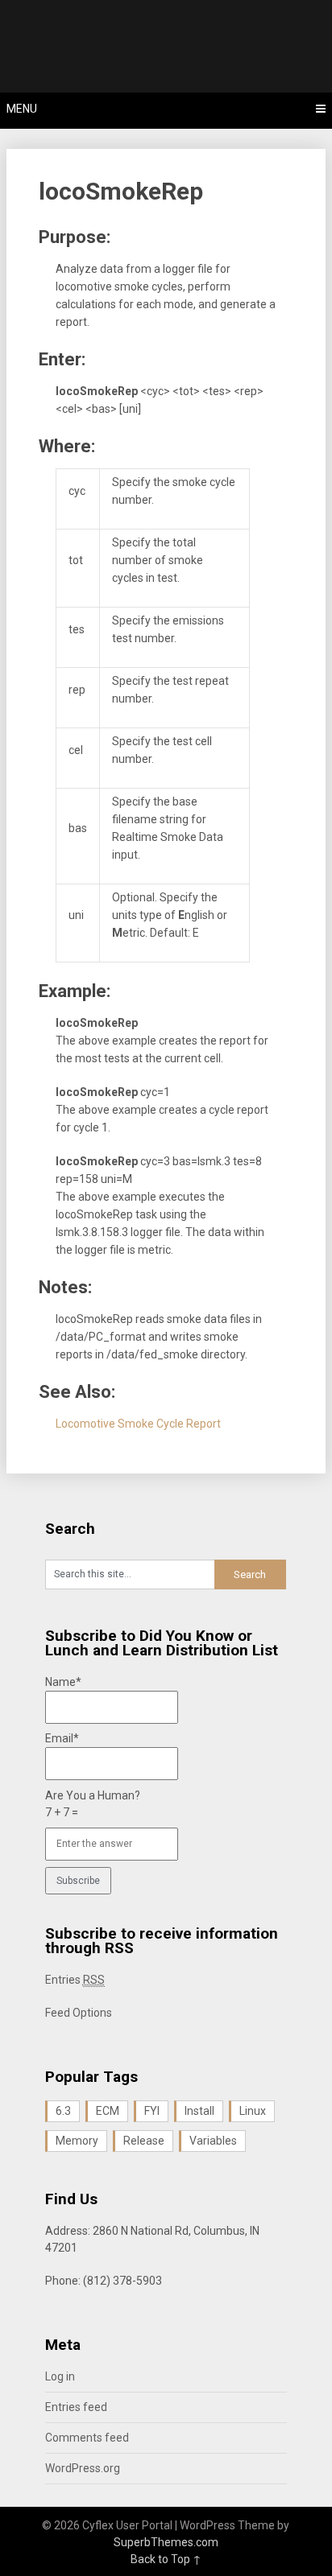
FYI (152, 2111)
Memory (77, 2141)
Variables (213, 2141)
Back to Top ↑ (166, 2559)
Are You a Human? (93, 1804)
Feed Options (79, 2013)
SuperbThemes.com (166, 2542)
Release (144, 2141)
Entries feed (76, 2407)
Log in (60, 2376)
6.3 (63, 2111)
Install (199, 2111)
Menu (22, 109)
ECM (108, 2111)
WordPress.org (83, 2468)
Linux (253, 2111)
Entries (75, 1980)
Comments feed (87, 2438)
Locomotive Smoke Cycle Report (138, 1424)
